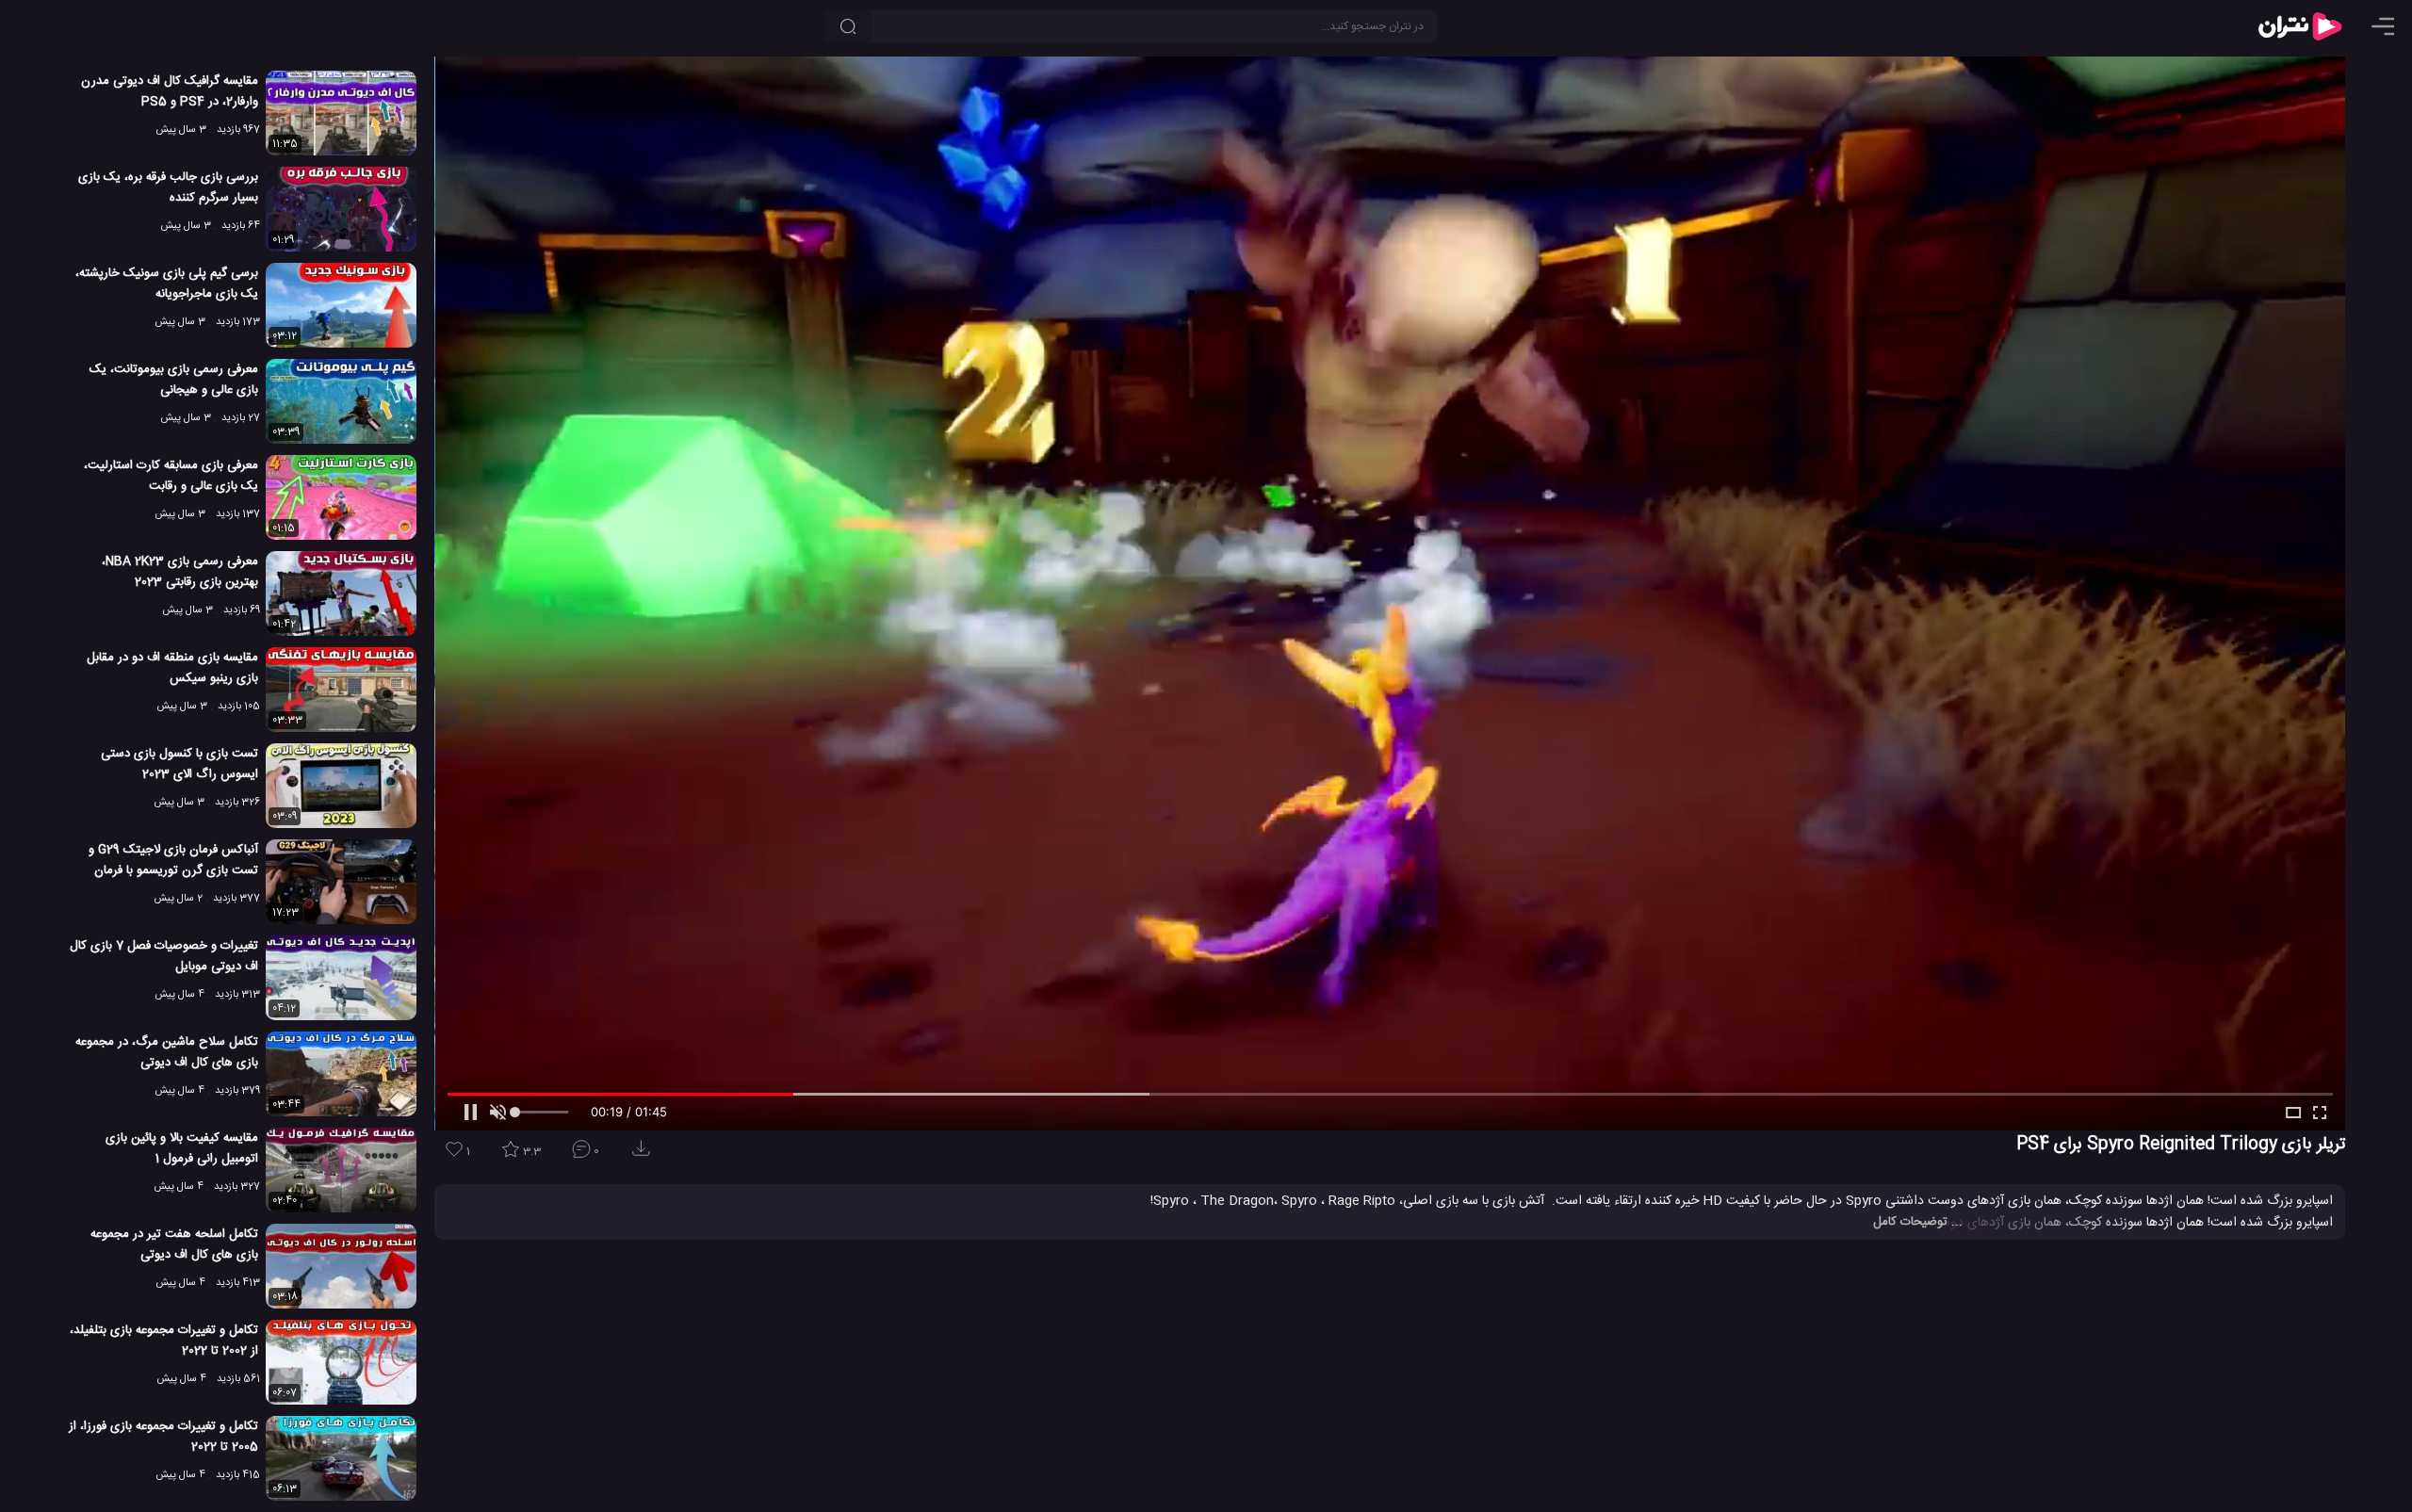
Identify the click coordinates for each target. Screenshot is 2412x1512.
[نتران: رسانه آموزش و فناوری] (2300, 26)
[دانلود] (644, 1154)
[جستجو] (848, 26)
